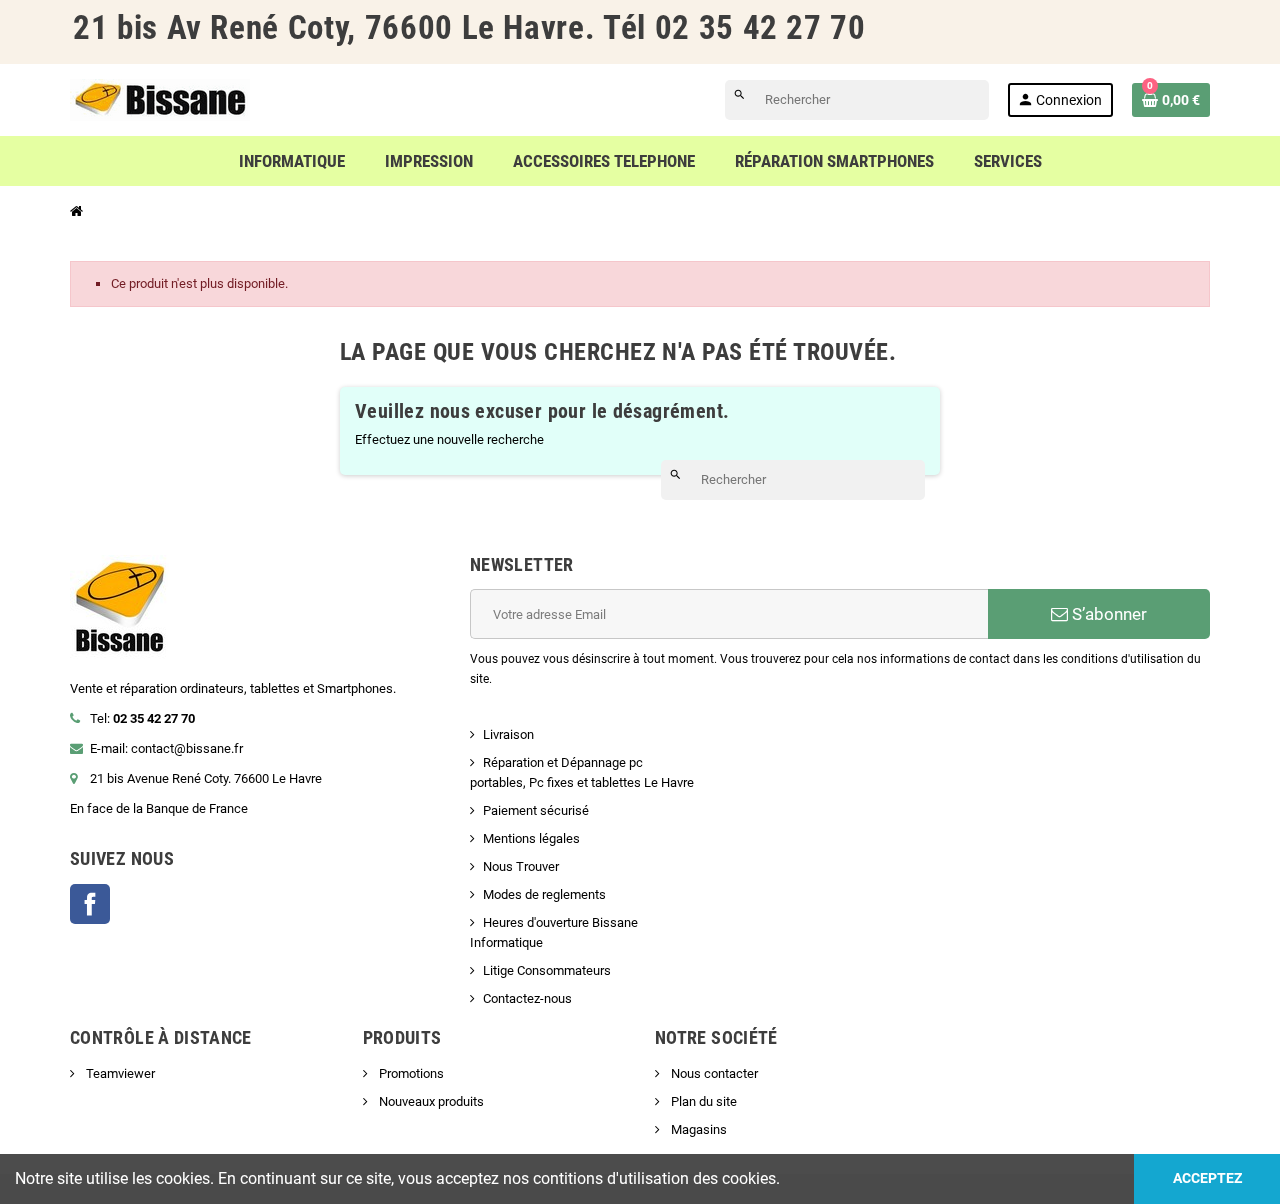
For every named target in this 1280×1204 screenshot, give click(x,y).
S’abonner (1107, 614)
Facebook (90, 904)
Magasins (697, 1129)
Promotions (410, 1073)
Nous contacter (713, 1073)
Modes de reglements (544, 894)
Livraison (508, 734)
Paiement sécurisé (536, 810)
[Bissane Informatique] (160, 98)
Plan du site (702, 1101)
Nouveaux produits (430, 1101)
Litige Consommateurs (547, 970)
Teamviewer (119, 1073)
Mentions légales (531, 838)
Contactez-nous (527, 998)
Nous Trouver (521, 866)
